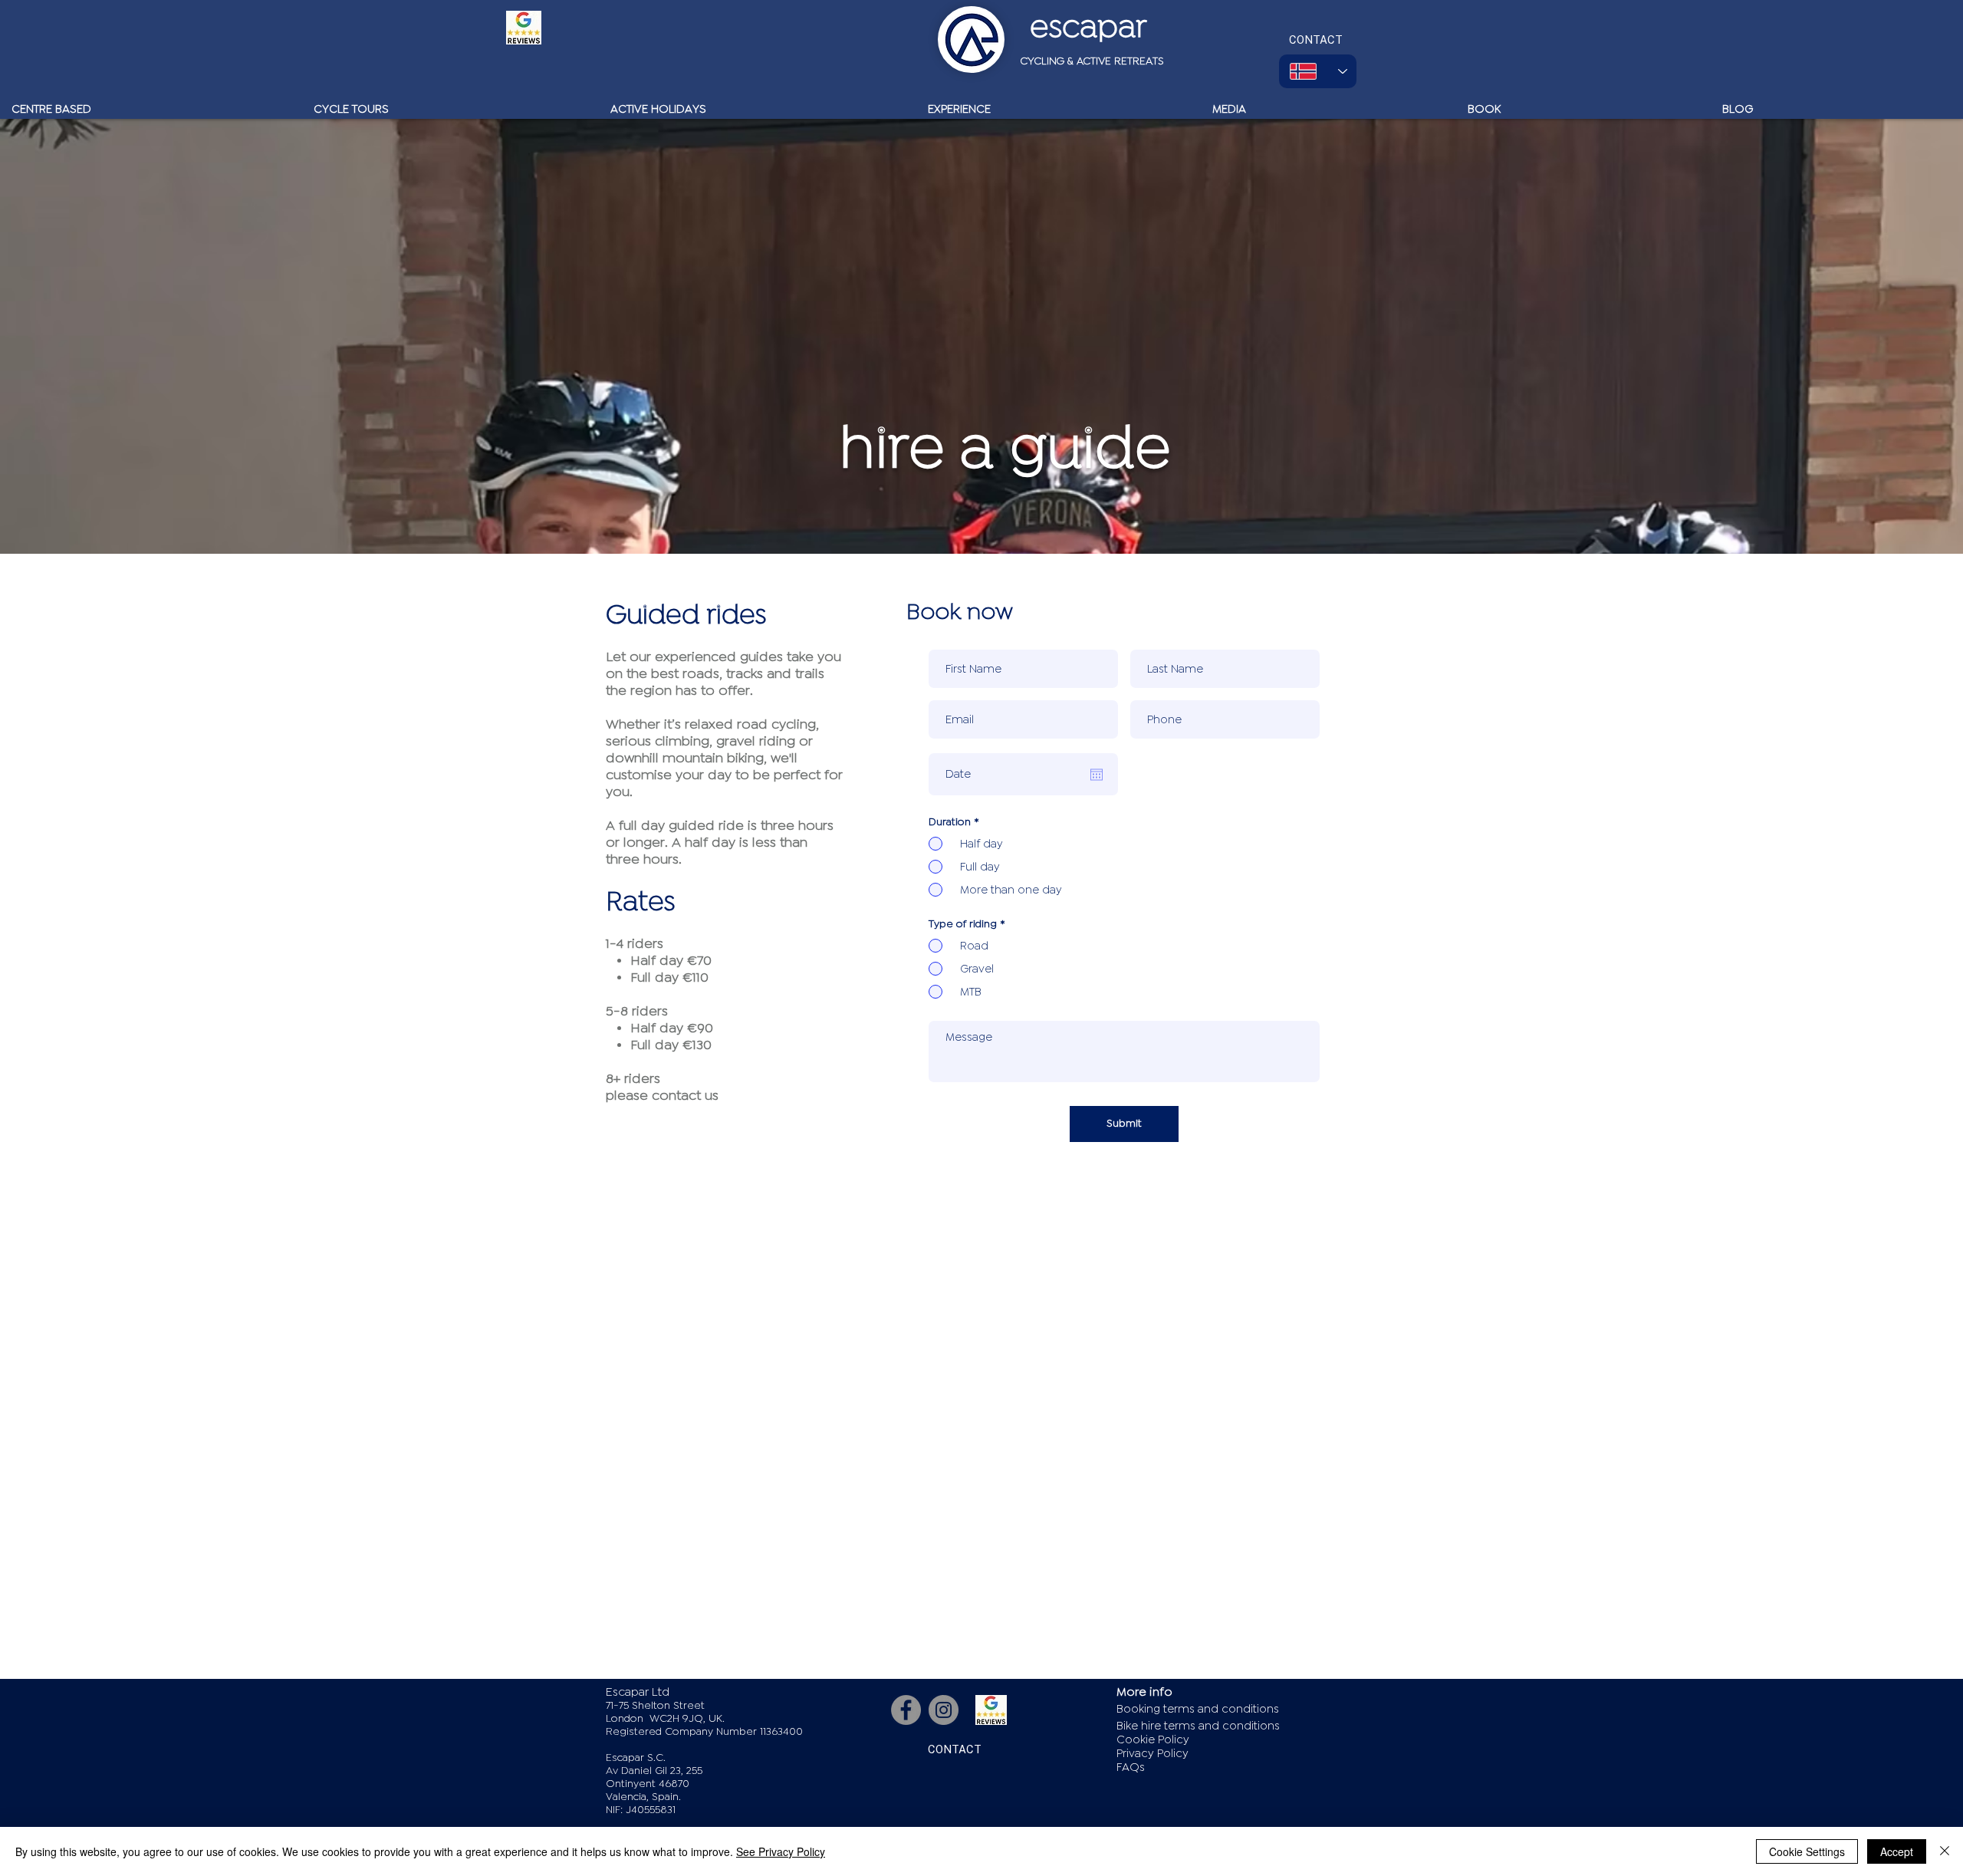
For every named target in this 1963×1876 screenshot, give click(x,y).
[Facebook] (906, 1710)
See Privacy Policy (781, 1851)
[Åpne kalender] (1097, 775)
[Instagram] (944, 1710)
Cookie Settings (1807, 1851)
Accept (1897, 1851)
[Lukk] (1945, 1851)
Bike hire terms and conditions (1198, 1726)
